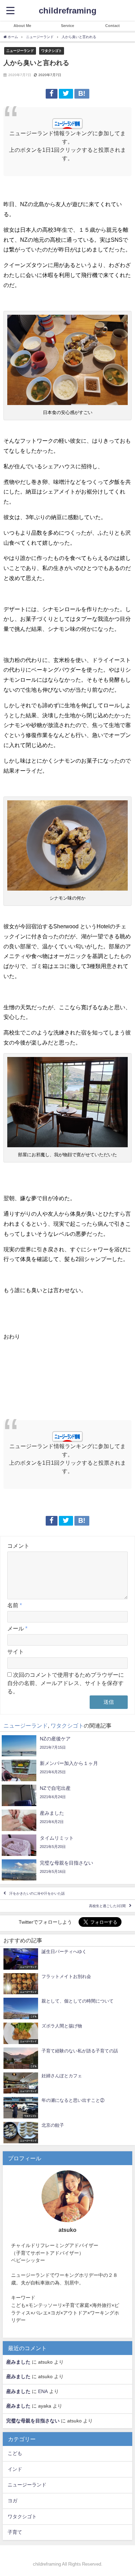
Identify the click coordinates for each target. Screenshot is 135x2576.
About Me (22, 26)
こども (15, 2453)
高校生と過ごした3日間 (107, 1906)
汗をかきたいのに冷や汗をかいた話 (37, 1893)
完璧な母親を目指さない (33, 2421)
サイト (16, 1652)
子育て (15, 2532)
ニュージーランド (20, 50)
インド (15, 2469)
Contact (112, 26)
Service (67, 26)
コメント (18, 1546)
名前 (15, 1605)
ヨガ (12, 2501)
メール (17, 1628)
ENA (43, 2391)
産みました (18, 2362)
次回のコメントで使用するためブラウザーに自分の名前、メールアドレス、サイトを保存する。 (66, 1683)
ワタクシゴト (52, 50)
